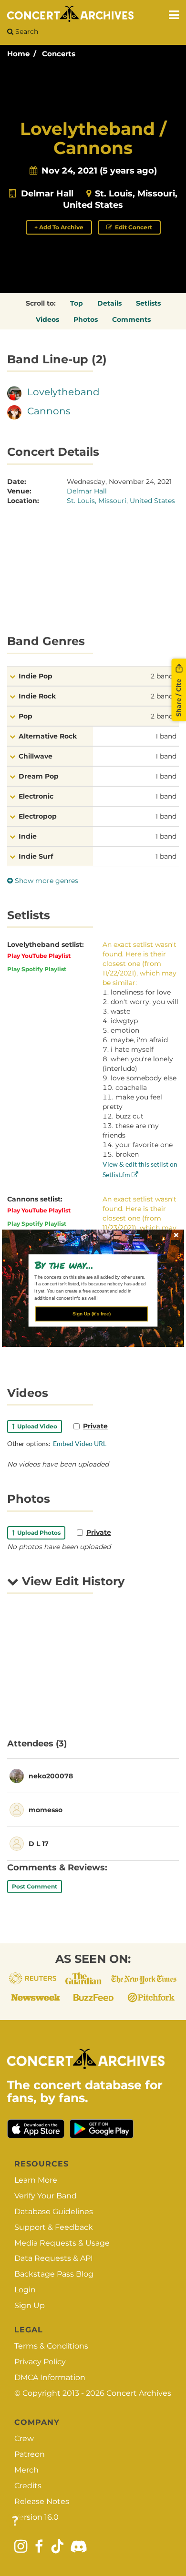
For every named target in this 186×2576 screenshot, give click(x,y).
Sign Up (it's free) (92, 1314)
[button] (90, 1264)
